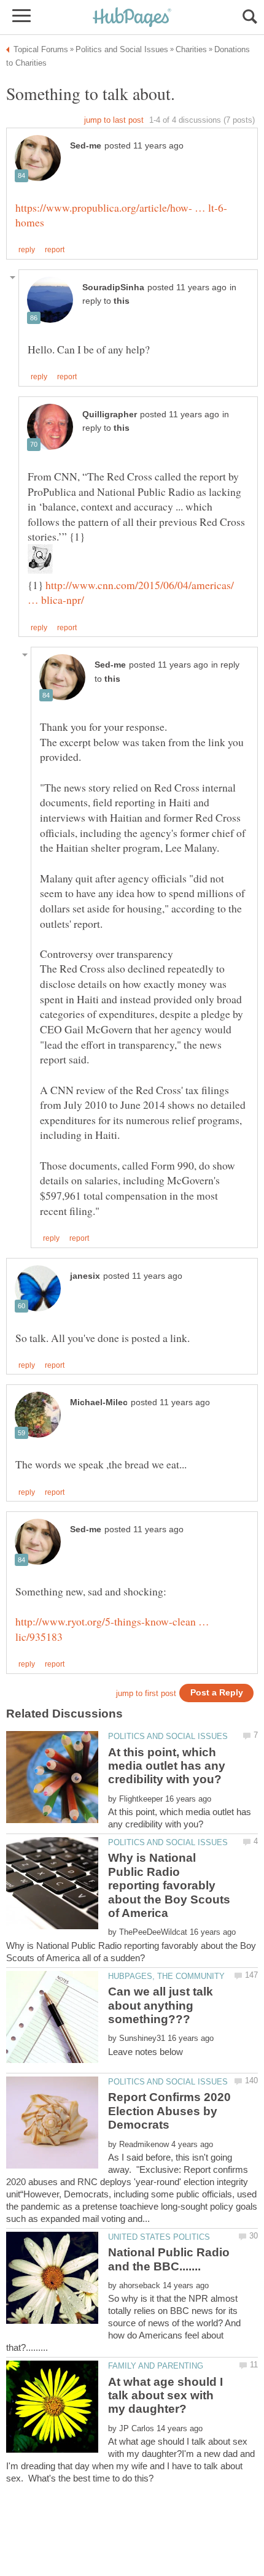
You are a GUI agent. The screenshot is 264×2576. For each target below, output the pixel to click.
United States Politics (159, 2237)
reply (27, 250)
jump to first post (146, 1693)
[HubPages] (132, 18)
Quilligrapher (110, 415)
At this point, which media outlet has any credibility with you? (167, 1766)
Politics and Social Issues (168, 1736)
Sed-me (86, 146)
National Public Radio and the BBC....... (169, 2259)
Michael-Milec (99, 1402)
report (55, 250)
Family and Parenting (156, 2366)
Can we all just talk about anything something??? (161, 2005)
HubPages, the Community (166, 1976)
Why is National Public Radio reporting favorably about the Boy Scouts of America (169, 1885)
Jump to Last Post (114, 120)
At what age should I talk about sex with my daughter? (165, 2396)
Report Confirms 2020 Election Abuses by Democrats (169, 2111)
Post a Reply (217, 1693)
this (122, 301)
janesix (85, 1276)
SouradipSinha (113, 287)
